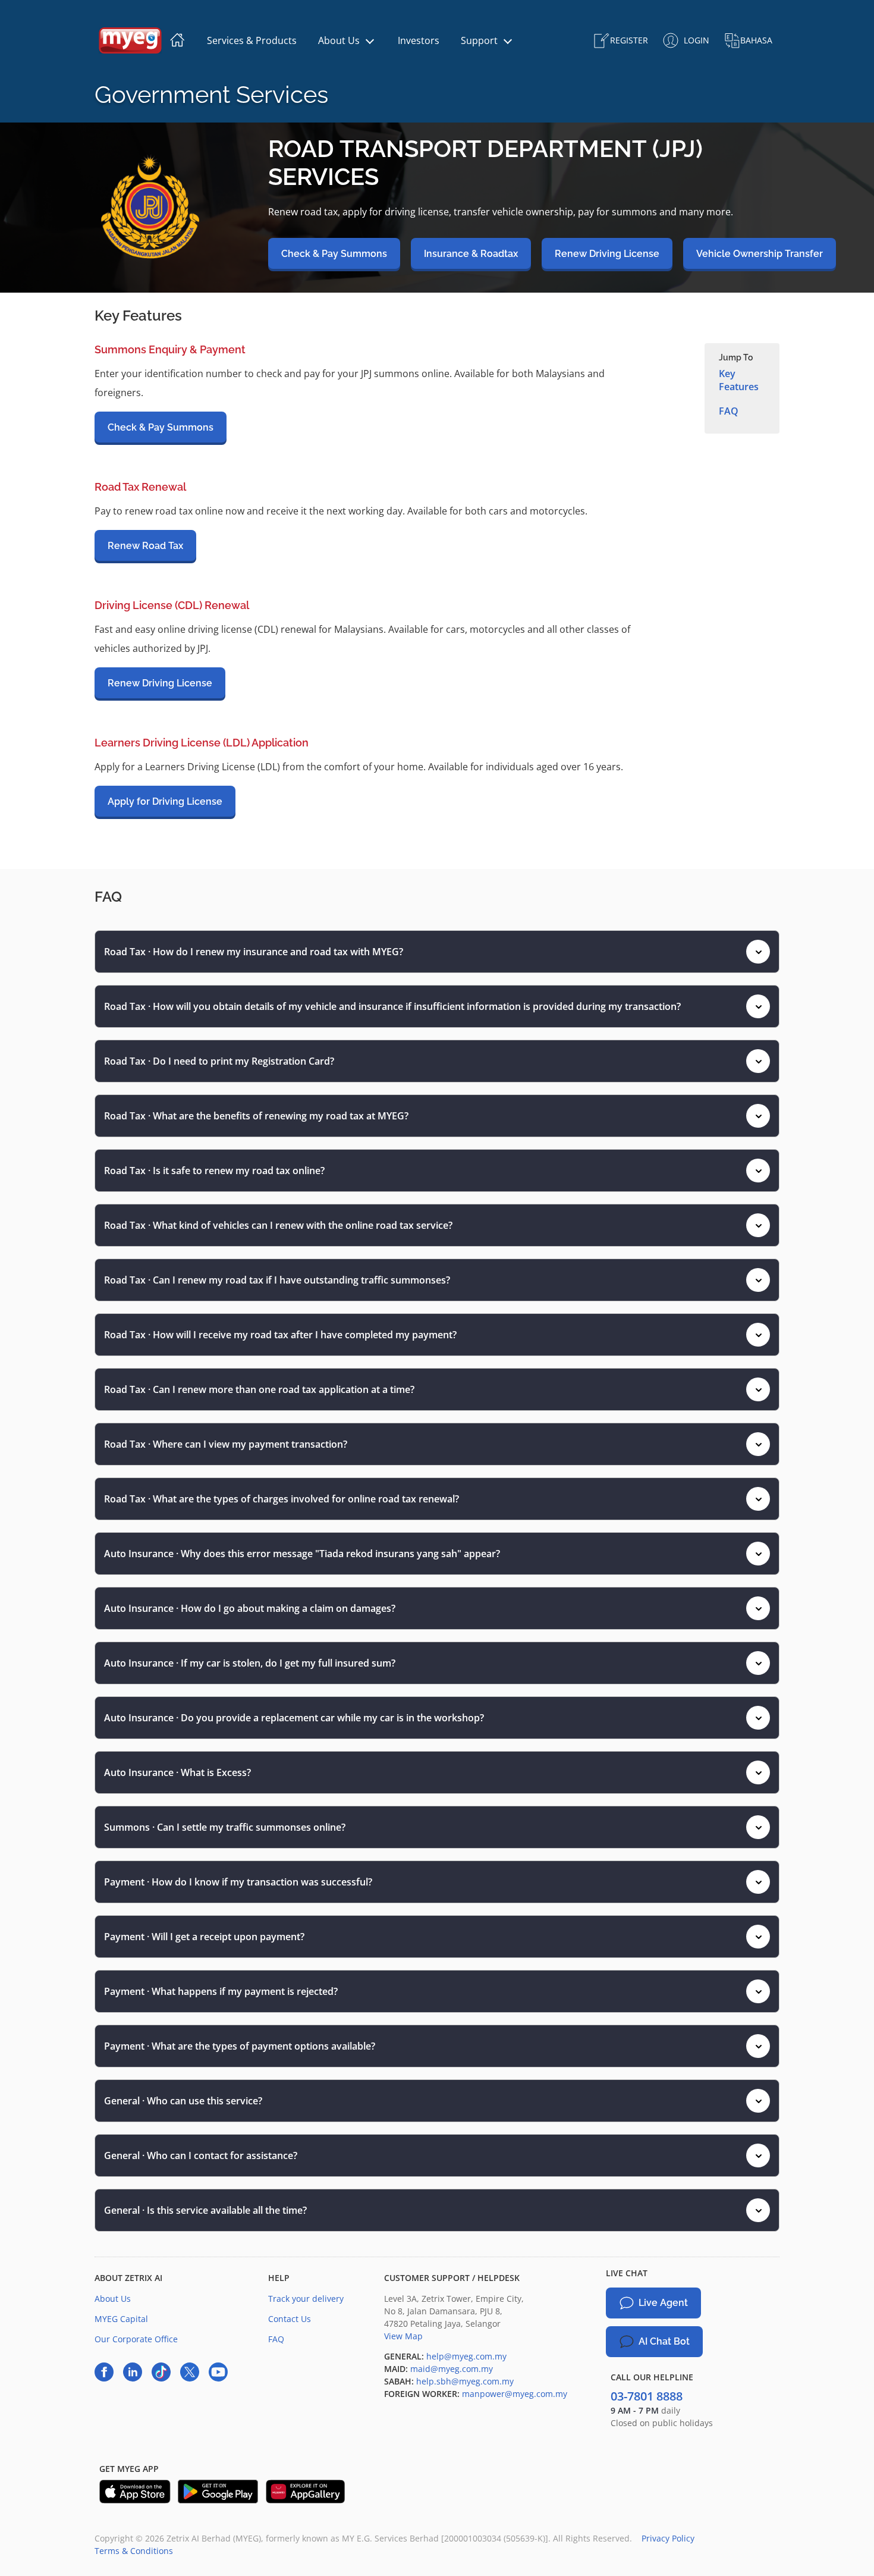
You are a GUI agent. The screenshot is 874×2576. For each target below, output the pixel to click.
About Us (113, 2299)
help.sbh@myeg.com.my (464, 2381)
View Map (403, 2336)
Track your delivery (306, 2299)
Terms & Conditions (134, 2551)
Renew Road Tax (145, 546)
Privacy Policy (668, 2538)
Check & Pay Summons (161, 427)
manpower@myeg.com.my (513, 2394)
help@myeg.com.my (465, 2356)
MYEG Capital (121, 2319)
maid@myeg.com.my (450, 2369)
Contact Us (290, 2319)
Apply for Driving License (165, 801)
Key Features (739, 380)
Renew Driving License (160, 683)
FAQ (729, 411)
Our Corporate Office (136, 2339)
